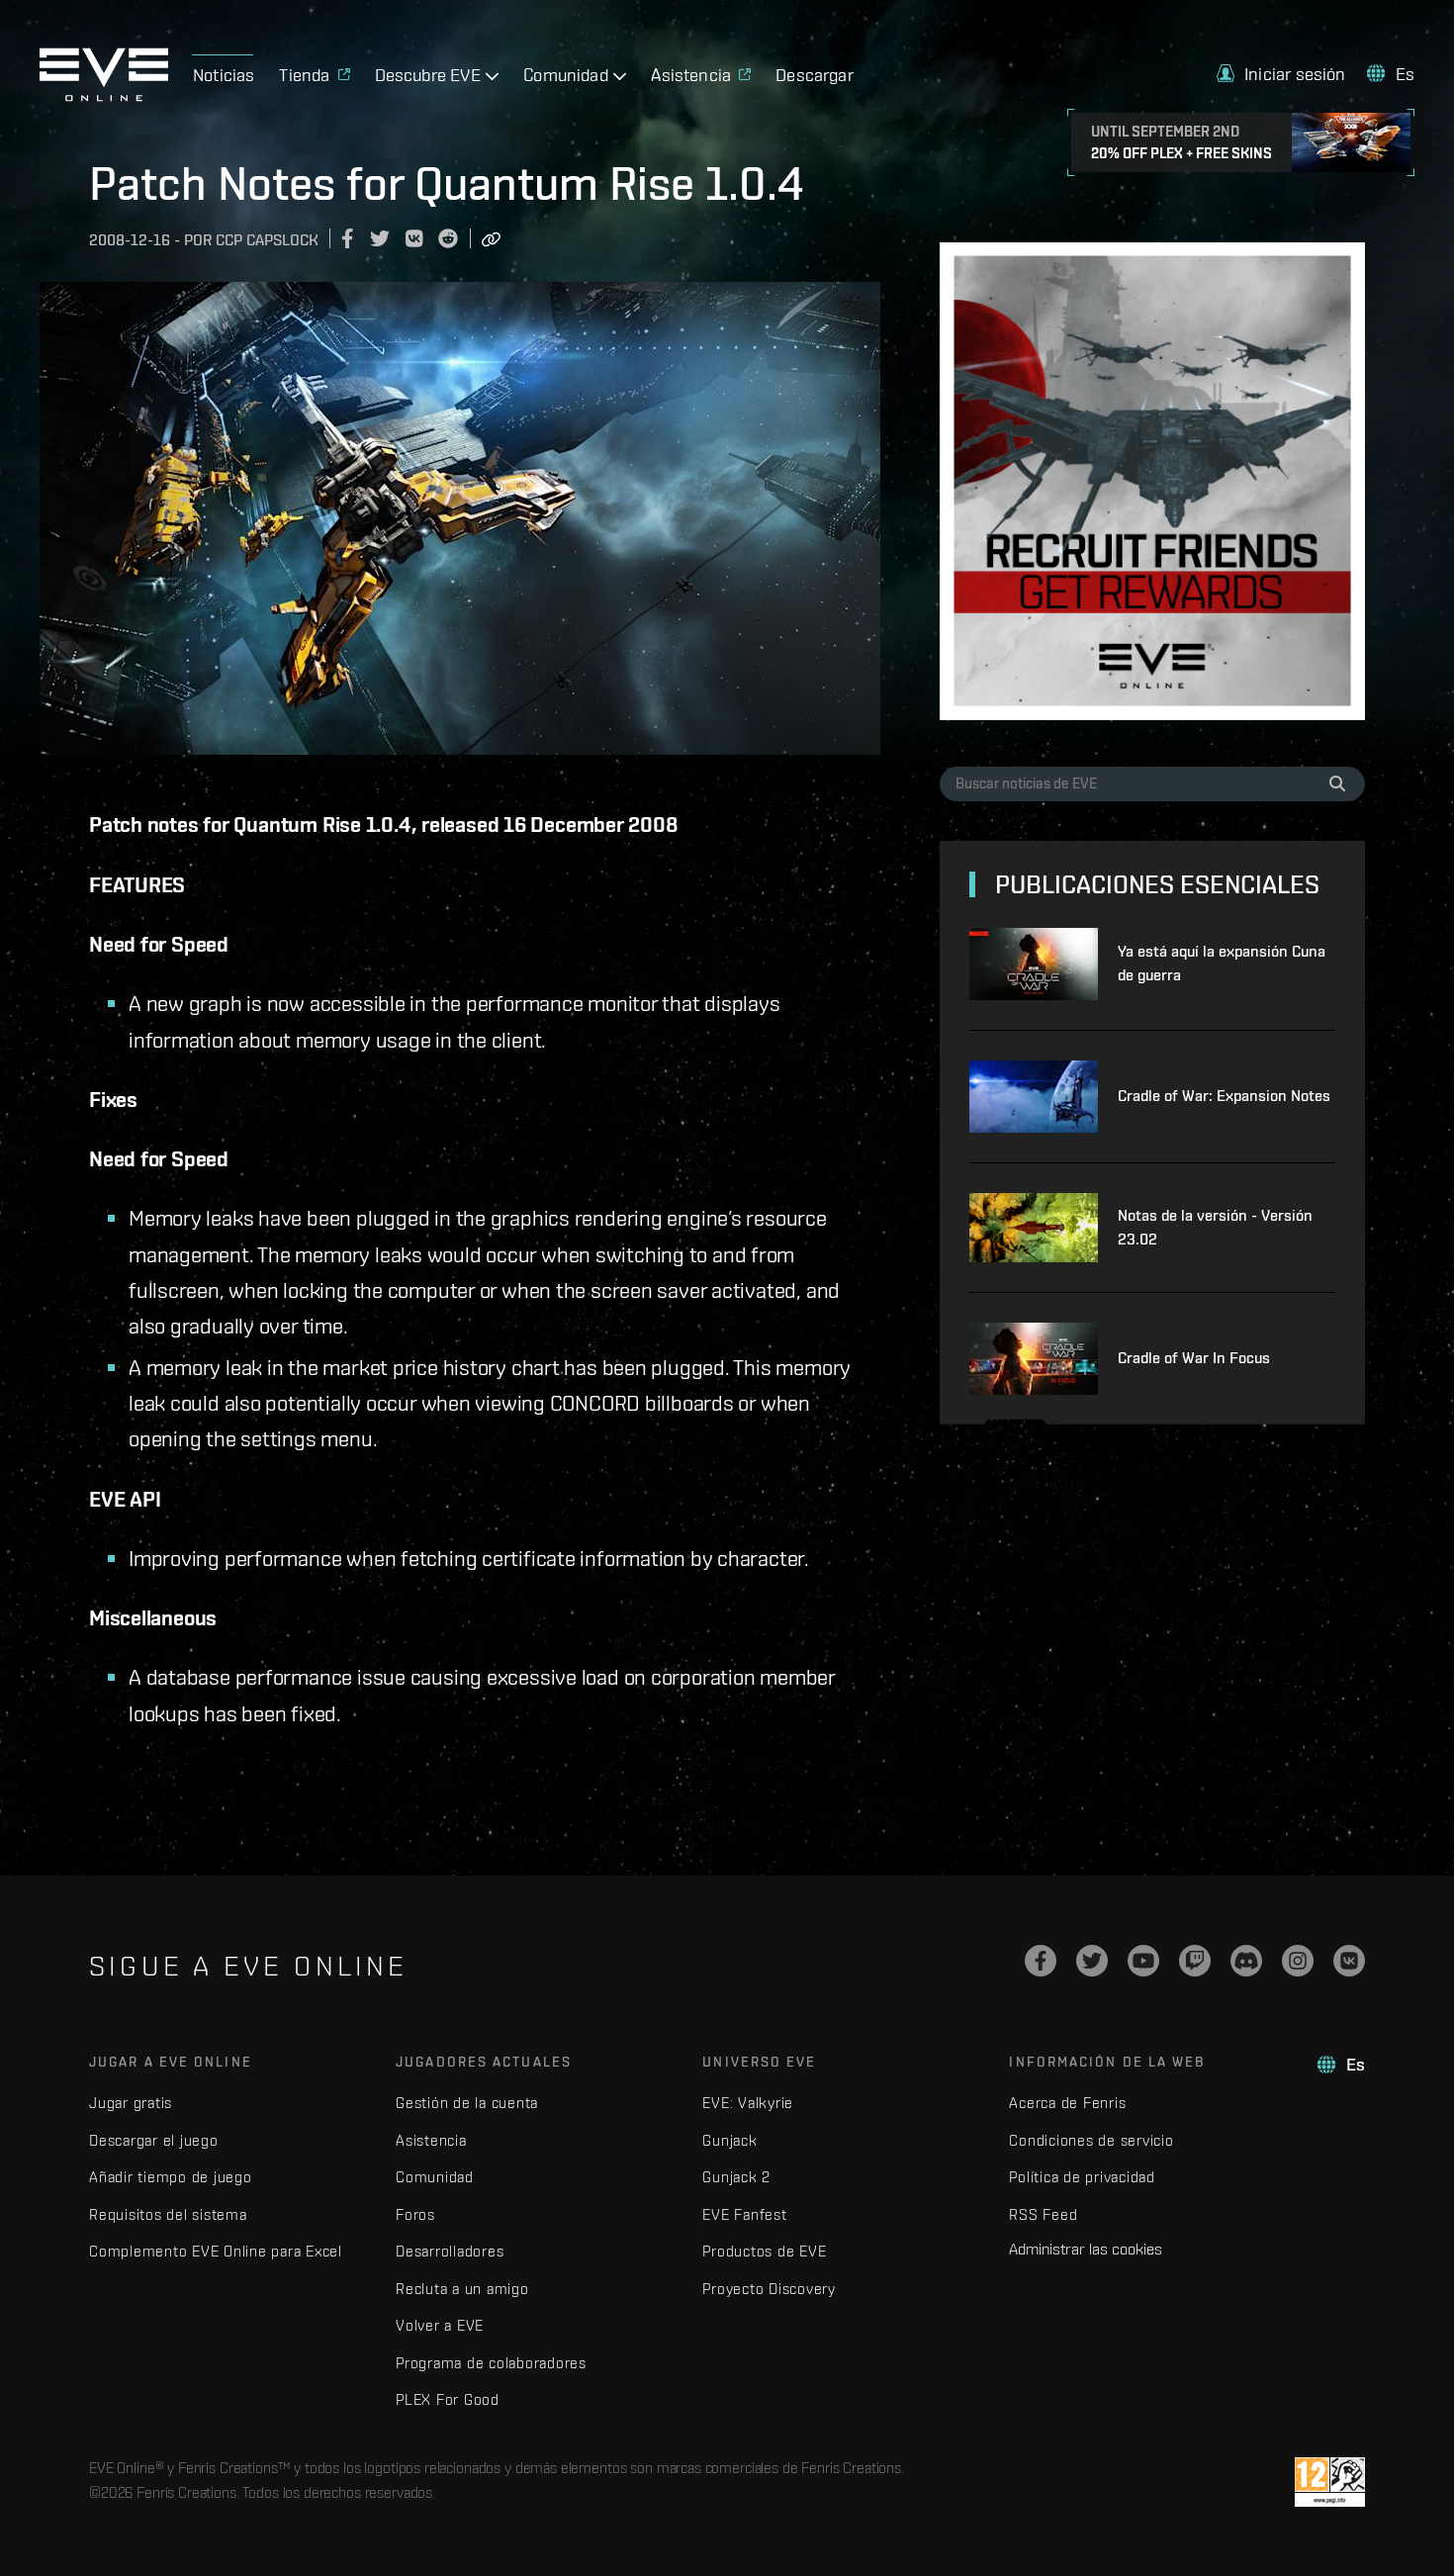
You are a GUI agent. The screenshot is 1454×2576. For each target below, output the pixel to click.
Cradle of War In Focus (1194, 1358)
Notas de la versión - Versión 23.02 (1215, 1227)
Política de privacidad (1082, 2177)
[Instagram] (1298, 1961)
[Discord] (1246, 1961)
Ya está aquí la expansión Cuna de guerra (1222, 963)
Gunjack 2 (736, 2177)
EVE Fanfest (744, 2214)
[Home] (104, 96)
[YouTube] (1143, 1961)
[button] (1281, 74)
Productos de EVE (764, 2251)
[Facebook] (1041, 1961)
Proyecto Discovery (769, 2289)
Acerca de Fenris (1067, 2103)
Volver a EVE (440, 2325)
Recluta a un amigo (462, 2289)
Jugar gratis (131, 2103)
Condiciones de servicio (1091, 2140)
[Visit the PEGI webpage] (1330, 2482)
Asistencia (431, 2140)
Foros (415, 2214)
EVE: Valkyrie (748, 2103)
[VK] (1349, 1961)
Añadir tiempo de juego (171, 2177)
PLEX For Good (448, 2399)
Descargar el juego (154, 2140)
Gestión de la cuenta (467, 2103)
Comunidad (435, 2177)
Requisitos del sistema (168, 2214)
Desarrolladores (450, 2251)
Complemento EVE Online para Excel (216, 2251)
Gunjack (729, 2140)
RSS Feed (1043, 2214)
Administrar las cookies (1086, 2249)
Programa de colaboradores (491, 2363)
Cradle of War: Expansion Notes (1224, 1096)
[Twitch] (1195, 1961)
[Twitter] (1092, 1961)
